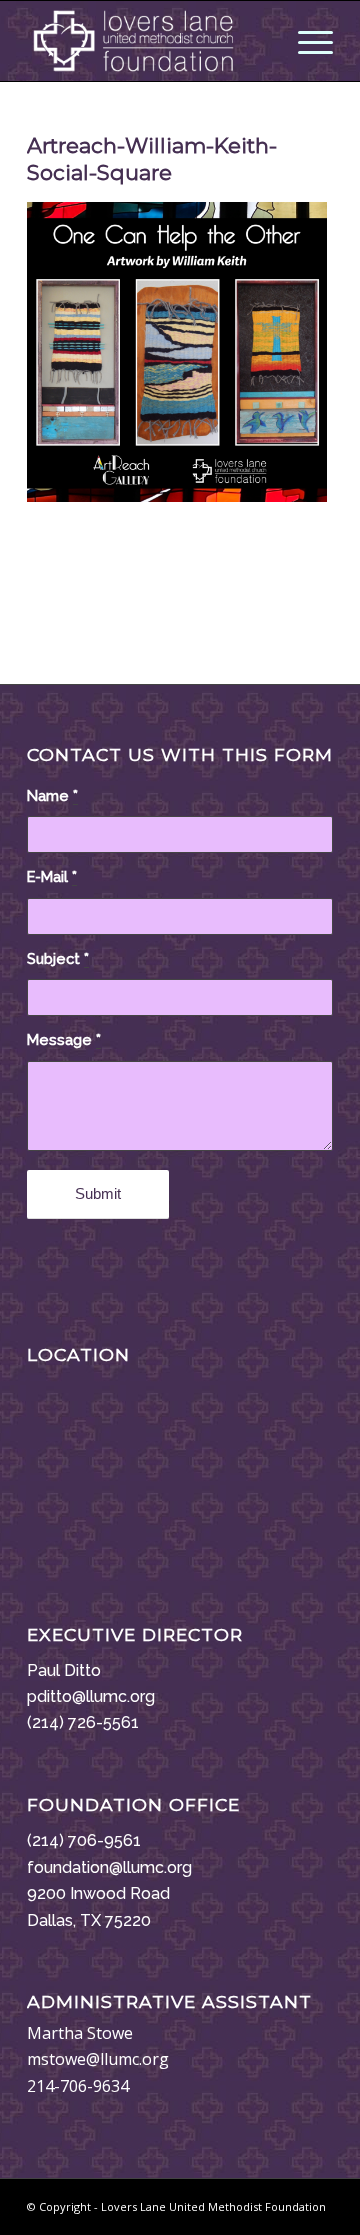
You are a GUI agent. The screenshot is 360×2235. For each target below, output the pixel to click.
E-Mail (52, 876)
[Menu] (305, 41)
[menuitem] (305, 41)
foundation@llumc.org (109, 1867)
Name (52, 795)
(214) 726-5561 (83, 1722)
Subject (58, 958)
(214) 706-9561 (84, 1840)
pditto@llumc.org (91, 1696)
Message (64, 1039)
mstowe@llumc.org (98, 2059)
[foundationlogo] (149, 41)
